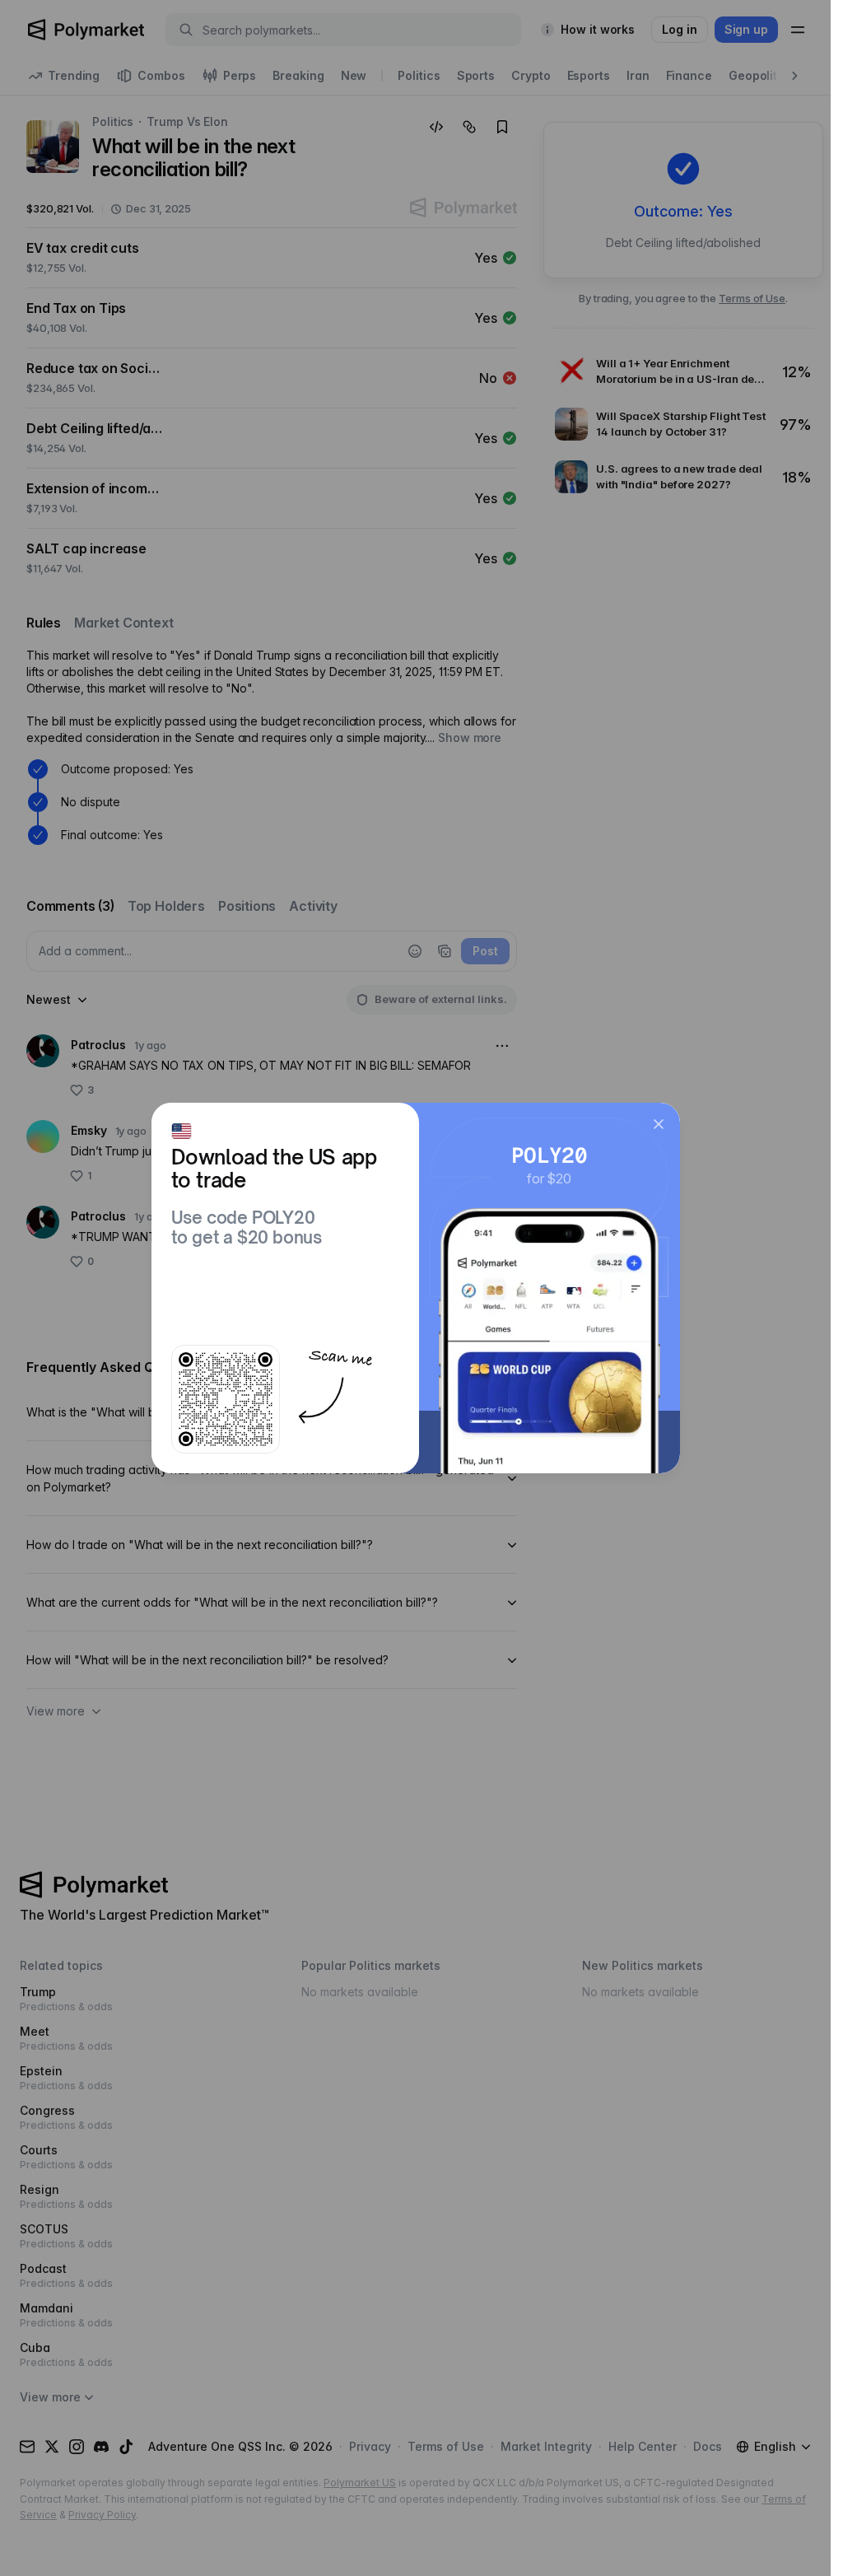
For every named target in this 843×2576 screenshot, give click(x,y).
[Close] (659, 1124)
